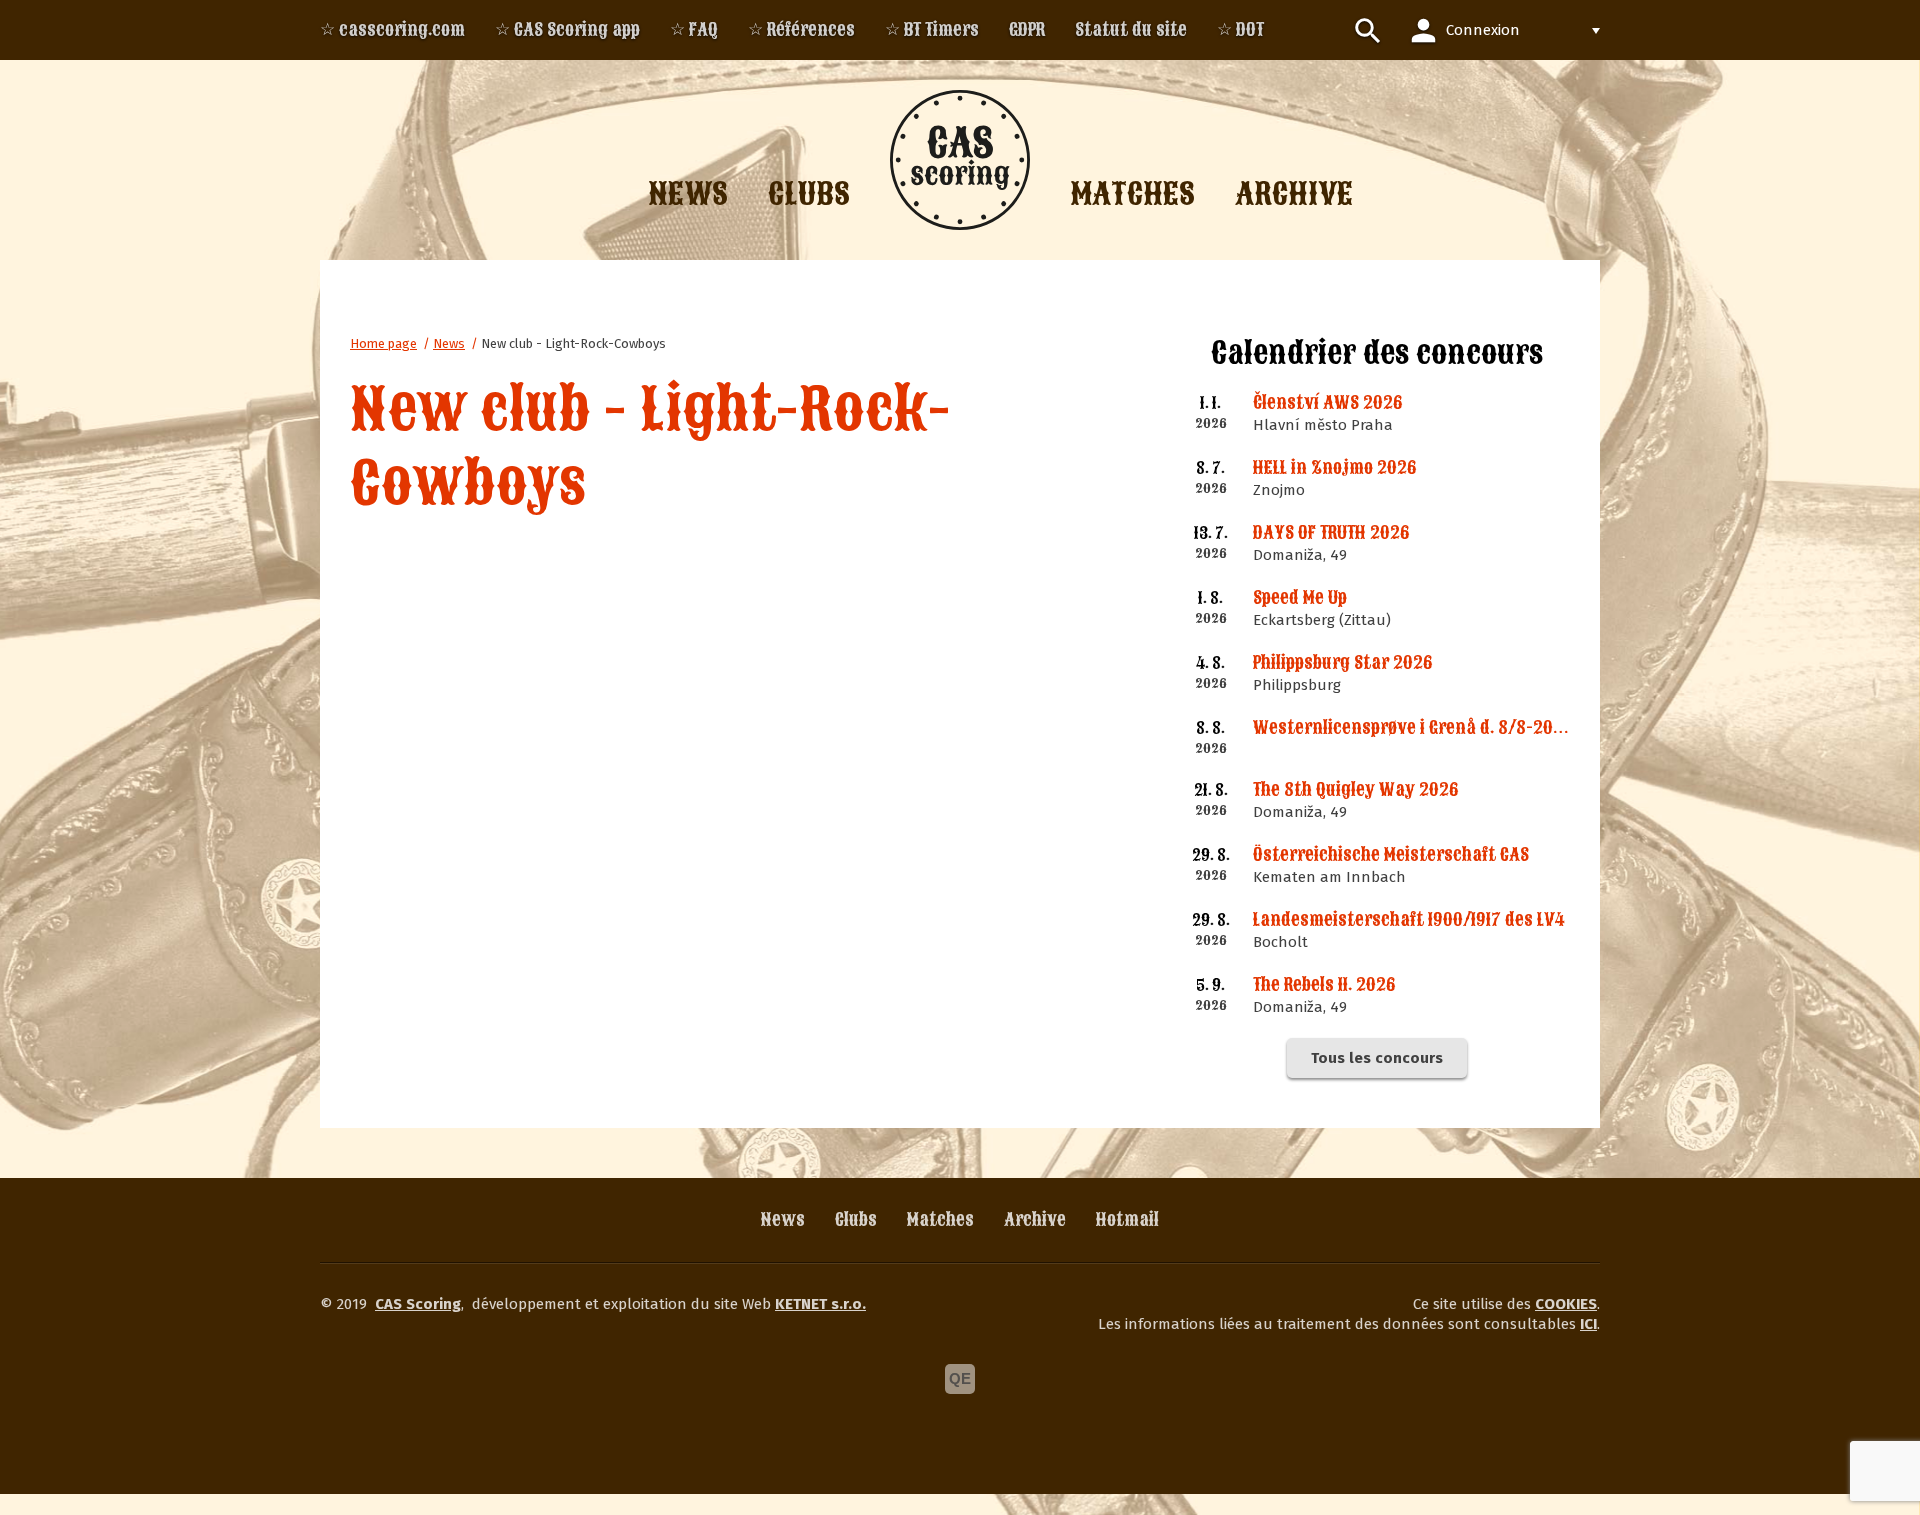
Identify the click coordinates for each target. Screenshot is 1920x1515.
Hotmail (1127, 1219)
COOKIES (1566, 1304)
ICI (1588, 1324)
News (449, 343)
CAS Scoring (418, 1304)
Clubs (856, 1219)
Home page (383, 343)
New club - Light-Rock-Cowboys (573, 343)
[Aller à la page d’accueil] (960, 160)
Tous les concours (1377, 1058)
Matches (940, 1219)
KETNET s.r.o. (820, 1304)
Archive (1035, 1219)
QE (960, 1378)
